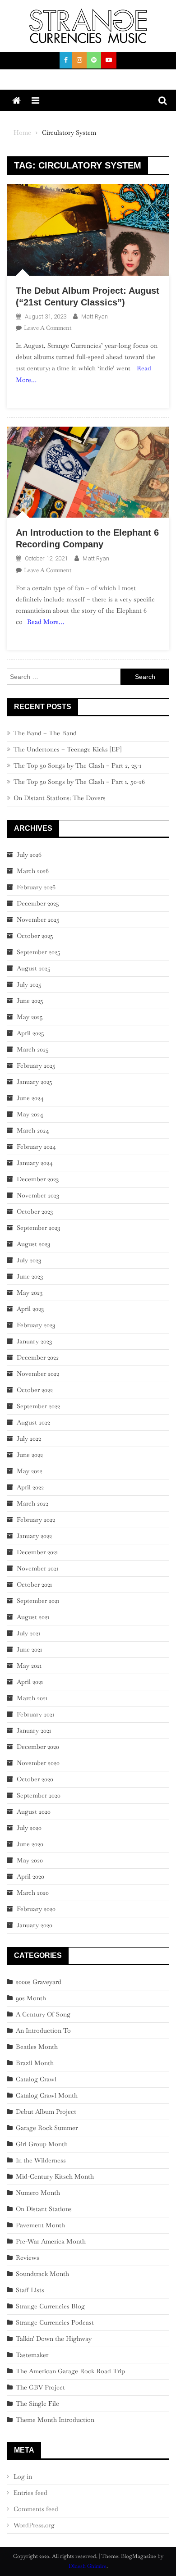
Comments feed (36, 2509)
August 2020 (34, 1811)
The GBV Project (40, 2387)
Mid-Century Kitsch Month (55, 2176)
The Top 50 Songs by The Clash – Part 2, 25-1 (77, 765)
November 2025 (38, 919)
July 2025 (29, 984)
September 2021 (38, 1601)
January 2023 (34, 1341)
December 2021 (37, 1552)
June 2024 (30, 1098)
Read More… (46, 622)
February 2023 (36, 1325)
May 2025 (30, 1017)
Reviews (28, 2257)
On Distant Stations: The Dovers (60, 798)
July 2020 (29, 1828)
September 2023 (38, 1228)
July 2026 (29, 855)
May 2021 (29, 1666)
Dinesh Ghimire (88, 2566)
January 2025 (35, 1082)
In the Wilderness (41, 2160)
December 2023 (38, 1179)
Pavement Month (40, 2225)
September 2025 (39, 952)
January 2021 (34, 1730)
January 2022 (34, 1536)
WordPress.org (34, 2525)
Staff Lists (30, 2290)
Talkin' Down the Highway (54, 2339)
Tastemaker (32, 2355)
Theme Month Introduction (55, 2420)
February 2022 (36, 1520)
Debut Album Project (46, 2112)
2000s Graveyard (39, 1982)
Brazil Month (35, 2063)
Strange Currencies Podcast (55, 2322)
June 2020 (30, 1844)
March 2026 (33, 871)
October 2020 (35, 1779)
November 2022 (38, 1374)
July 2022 (29, 1438)
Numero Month (38, 2193)
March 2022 (32, 1503)
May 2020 (30, 1860)
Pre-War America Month (51, 2241)
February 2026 (36, 887)
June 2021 (29, 1649)
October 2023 (35, 1211)
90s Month (31, 1998)
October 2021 (34, 1584)
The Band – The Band (45, 733)
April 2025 (30, 1033)
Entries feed (30, 2493)
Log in (23, 2476)
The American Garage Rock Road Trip (70, 2371)
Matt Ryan (95, 316)
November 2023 (38, 1195)
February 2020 (36, 1909)
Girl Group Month (42, 2144)
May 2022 (30, 1471)
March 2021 (32, 1698)
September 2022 (38, 1406)
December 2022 (38, 1357)
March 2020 (33, 1893)
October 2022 (35, 1390)
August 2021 (33, 1617)
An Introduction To (43, 2030)
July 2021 (28, 1633)
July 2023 (29, 1260)
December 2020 (38, 1747)
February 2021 (35, 1714)
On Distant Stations (44, 2209)
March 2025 (33, 1049)
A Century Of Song (43, 2014)
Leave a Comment (48, 328)
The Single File (37, 2403)
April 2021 (30, 1682)
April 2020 (30, 1876)
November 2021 (37, 1568)
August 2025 (34, 968)
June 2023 (30, 1276)
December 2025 (38, 903)
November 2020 (38, 1763)
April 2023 (30, 1309)
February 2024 (36, 1147)
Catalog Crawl (36, 2079)
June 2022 (30, 1455)
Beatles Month (37, 2047)
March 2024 (33, 1130)
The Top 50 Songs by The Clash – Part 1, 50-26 (79, 782)
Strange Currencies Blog (50, 2306)
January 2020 (35, 1925)
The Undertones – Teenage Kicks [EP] (67, 749)
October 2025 (35, 936)
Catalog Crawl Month (47, 2095)
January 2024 (35, 1163)
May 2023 (30, 1293)
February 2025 (36, 1065)
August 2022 (33, 1422)
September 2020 (39, 1795)
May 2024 (30, 1114)
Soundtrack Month (42, 2274)
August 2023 (33, 1244)
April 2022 (30, 1487)
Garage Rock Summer (47, 2128)
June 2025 (30, 1001)
